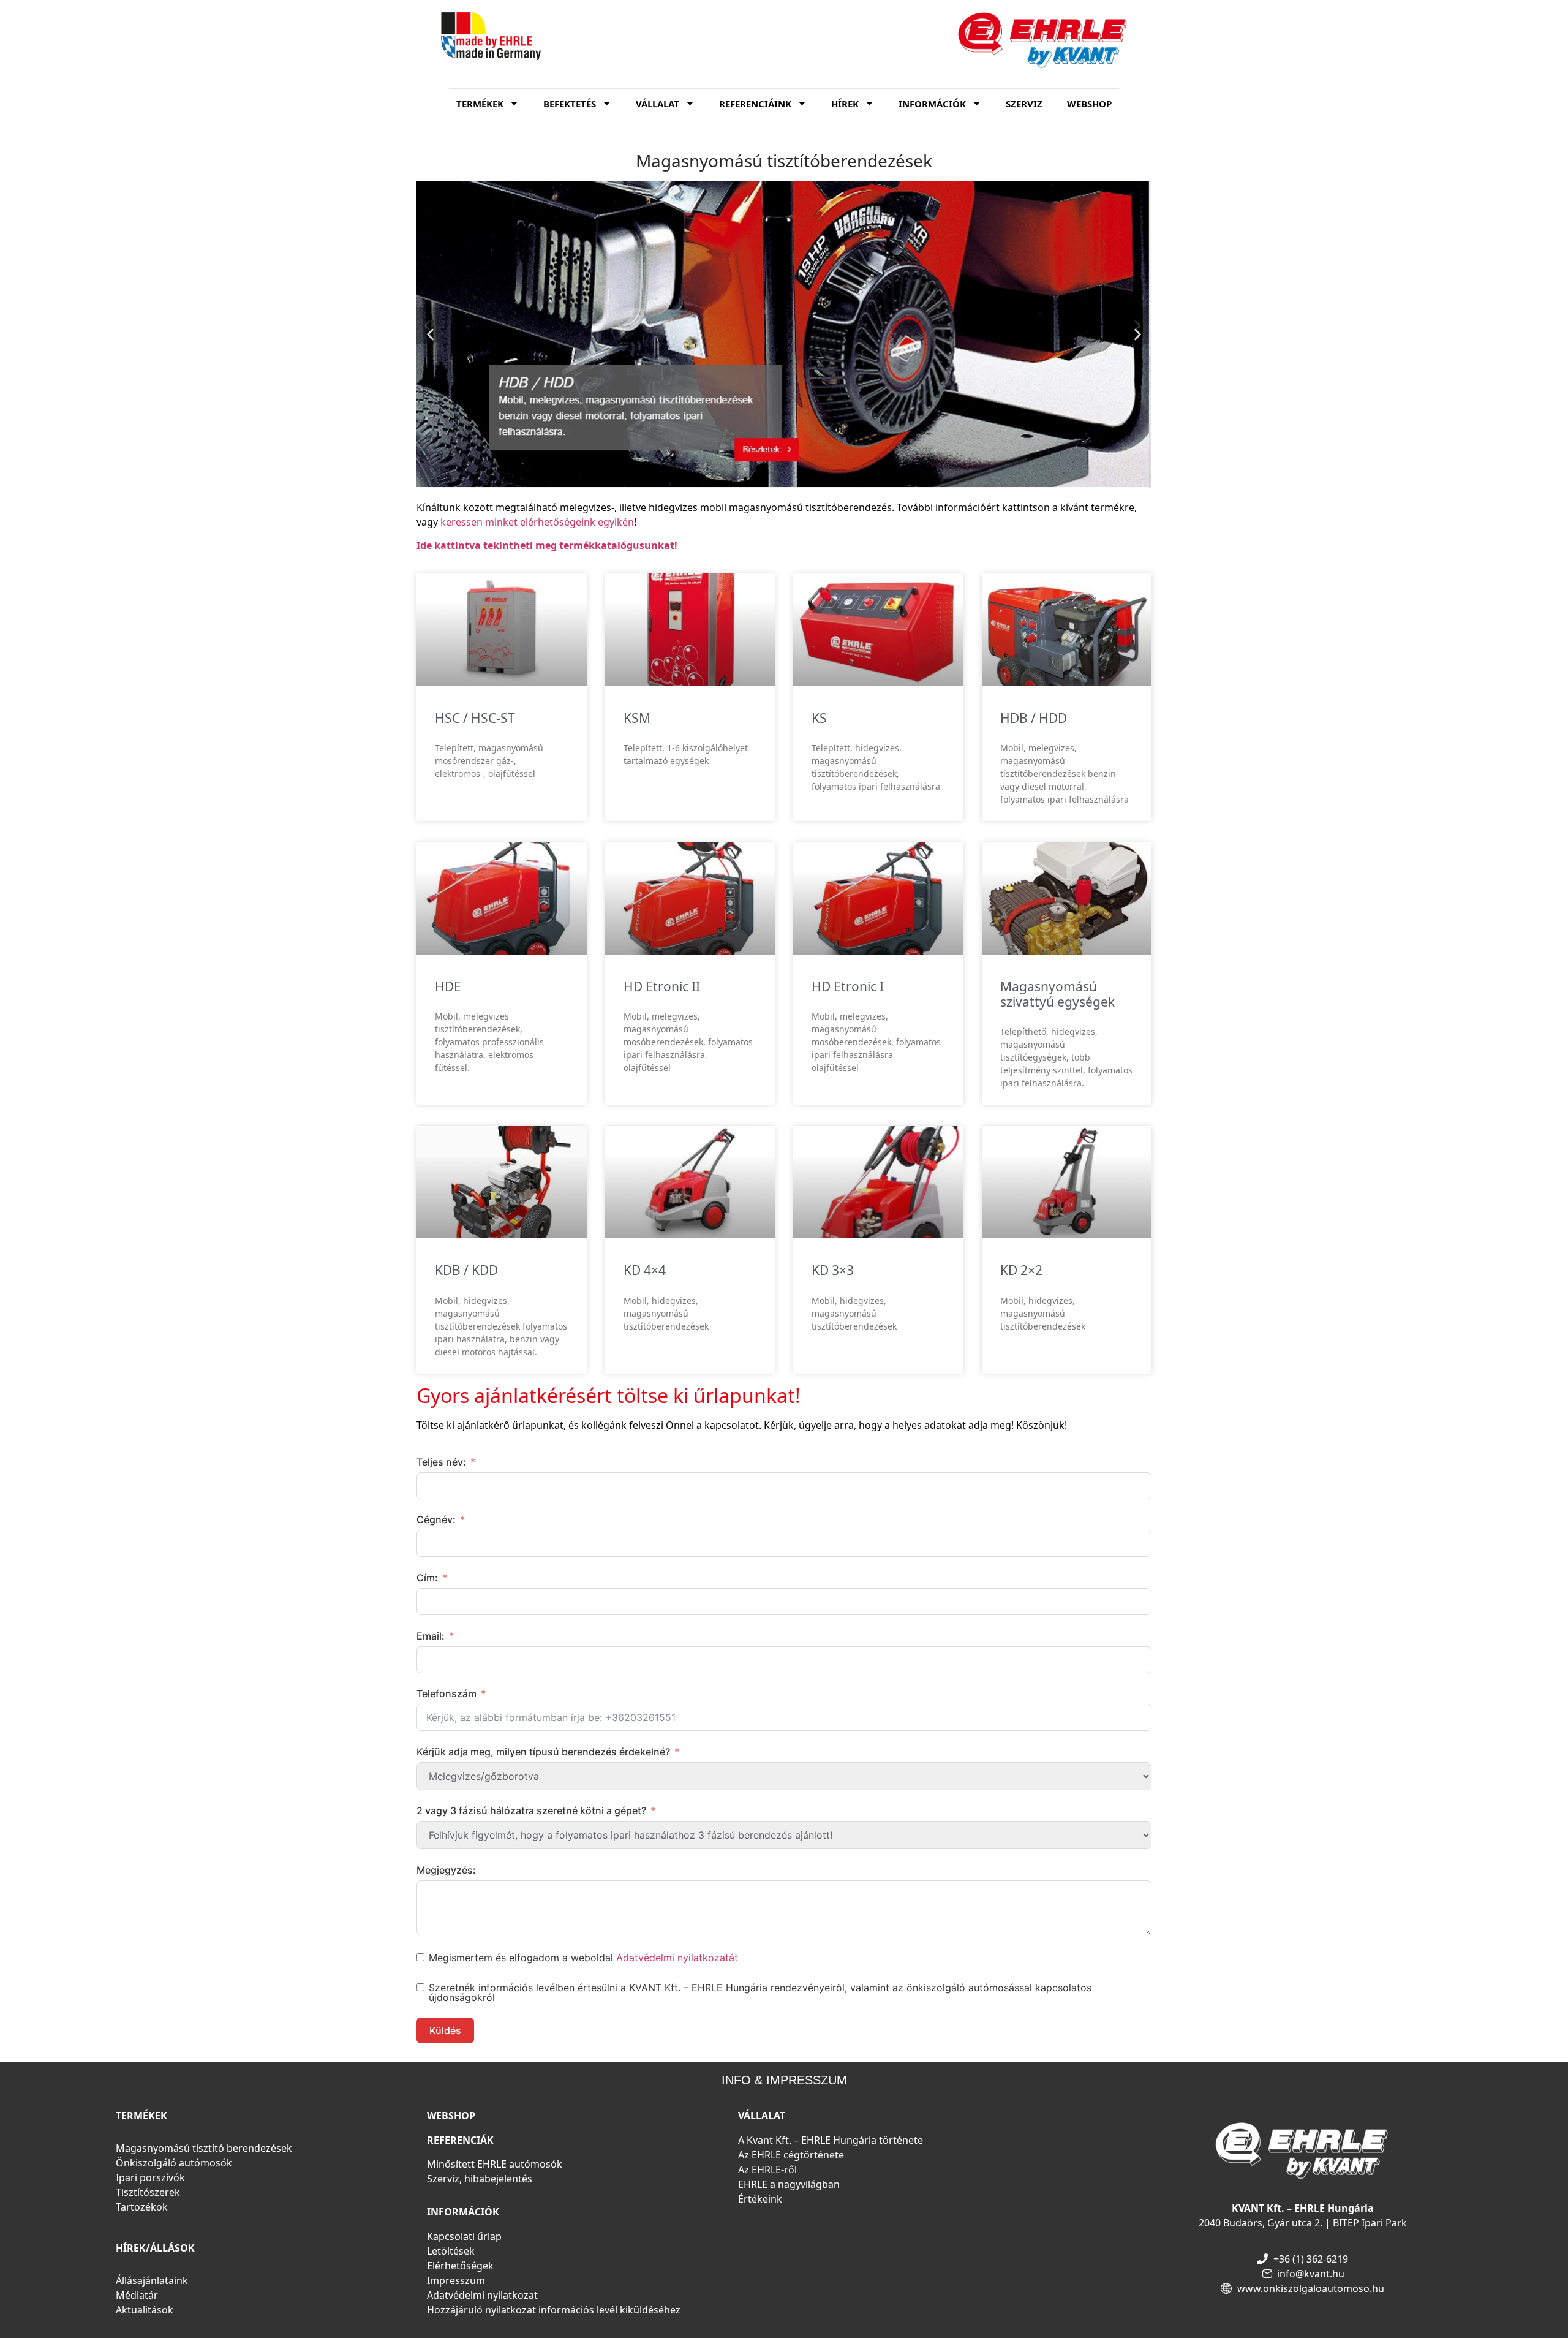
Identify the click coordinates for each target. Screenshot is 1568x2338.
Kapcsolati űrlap (464, 2236)
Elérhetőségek (460, 2266)
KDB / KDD (466, 1270)
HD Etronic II (662, 986)
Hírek (845, 104)
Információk (932, 104)
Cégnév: (436, 1519)
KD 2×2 (1021, 1270)
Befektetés (570, 104)
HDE (448, 986)
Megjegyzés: (446, 1870)
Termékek (480, 104)
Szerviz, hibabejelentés (480, 2179)
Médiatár (137, 2295)
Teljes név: (441, 1462)
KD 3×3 (833, 1270)
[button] (430, 334)
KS (819, 718)
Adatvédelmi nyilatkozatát (677, 1958)
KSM (637, 718)
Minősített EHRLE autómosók (495, 2164)
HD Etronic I (848, 986)
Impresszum (456, 2280)
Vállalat (658, 104)
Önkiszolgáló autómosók (174, 2163)
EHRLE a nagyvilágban (789, 2184)
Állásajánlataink (152, 2280)
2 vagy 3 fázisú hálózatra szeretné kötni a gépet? (531, 1811)
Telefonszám (447, 1693)
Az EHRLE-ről (767, 2170)
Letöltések (451, 2251)
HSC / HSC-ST (475, 718)
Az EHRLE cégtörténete (791, 2155)
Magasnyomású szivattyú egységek (1057, 994)
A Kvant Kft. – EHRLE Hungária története (831, 2140)
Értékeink (760, 2199)
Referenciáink (755, 104)
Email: (431, 1636)
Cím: (427, 1578)
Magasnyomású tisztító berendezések (204, 2148)
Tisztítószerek (148, 2192)
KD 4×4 (645, 1270)
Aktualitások (145, 2310)
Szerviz (1024, 104)
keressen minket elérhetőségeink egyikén (537, 522)
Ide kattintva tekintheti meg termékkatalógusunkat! (547, 545)
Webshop (1089, 104)
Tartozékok (142, 2207)
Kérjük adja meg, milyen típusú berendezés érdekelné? (543, 1752)
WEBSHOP (451, 2116)
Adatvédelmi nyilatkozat (482, 2295)
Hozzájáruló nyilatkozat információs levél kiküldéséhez (554, 2310)
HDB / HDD (1034, 718)
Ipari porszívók (150, 2177)
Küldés (445, 2030)
